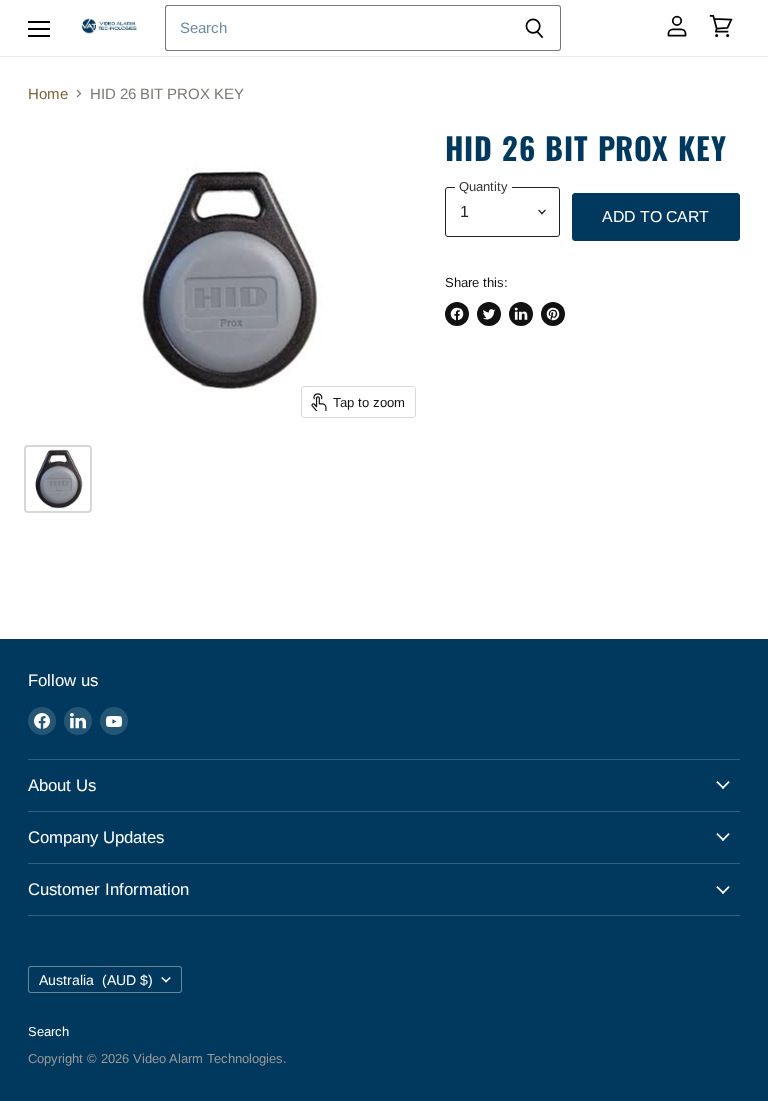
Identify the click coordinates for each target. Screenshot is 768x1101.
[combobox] (336, 28)
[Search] (534, 28)
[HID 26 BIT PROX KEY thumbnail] (58, 479)
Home (48, 93)
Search (48, 1031)
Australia (96, 980)
